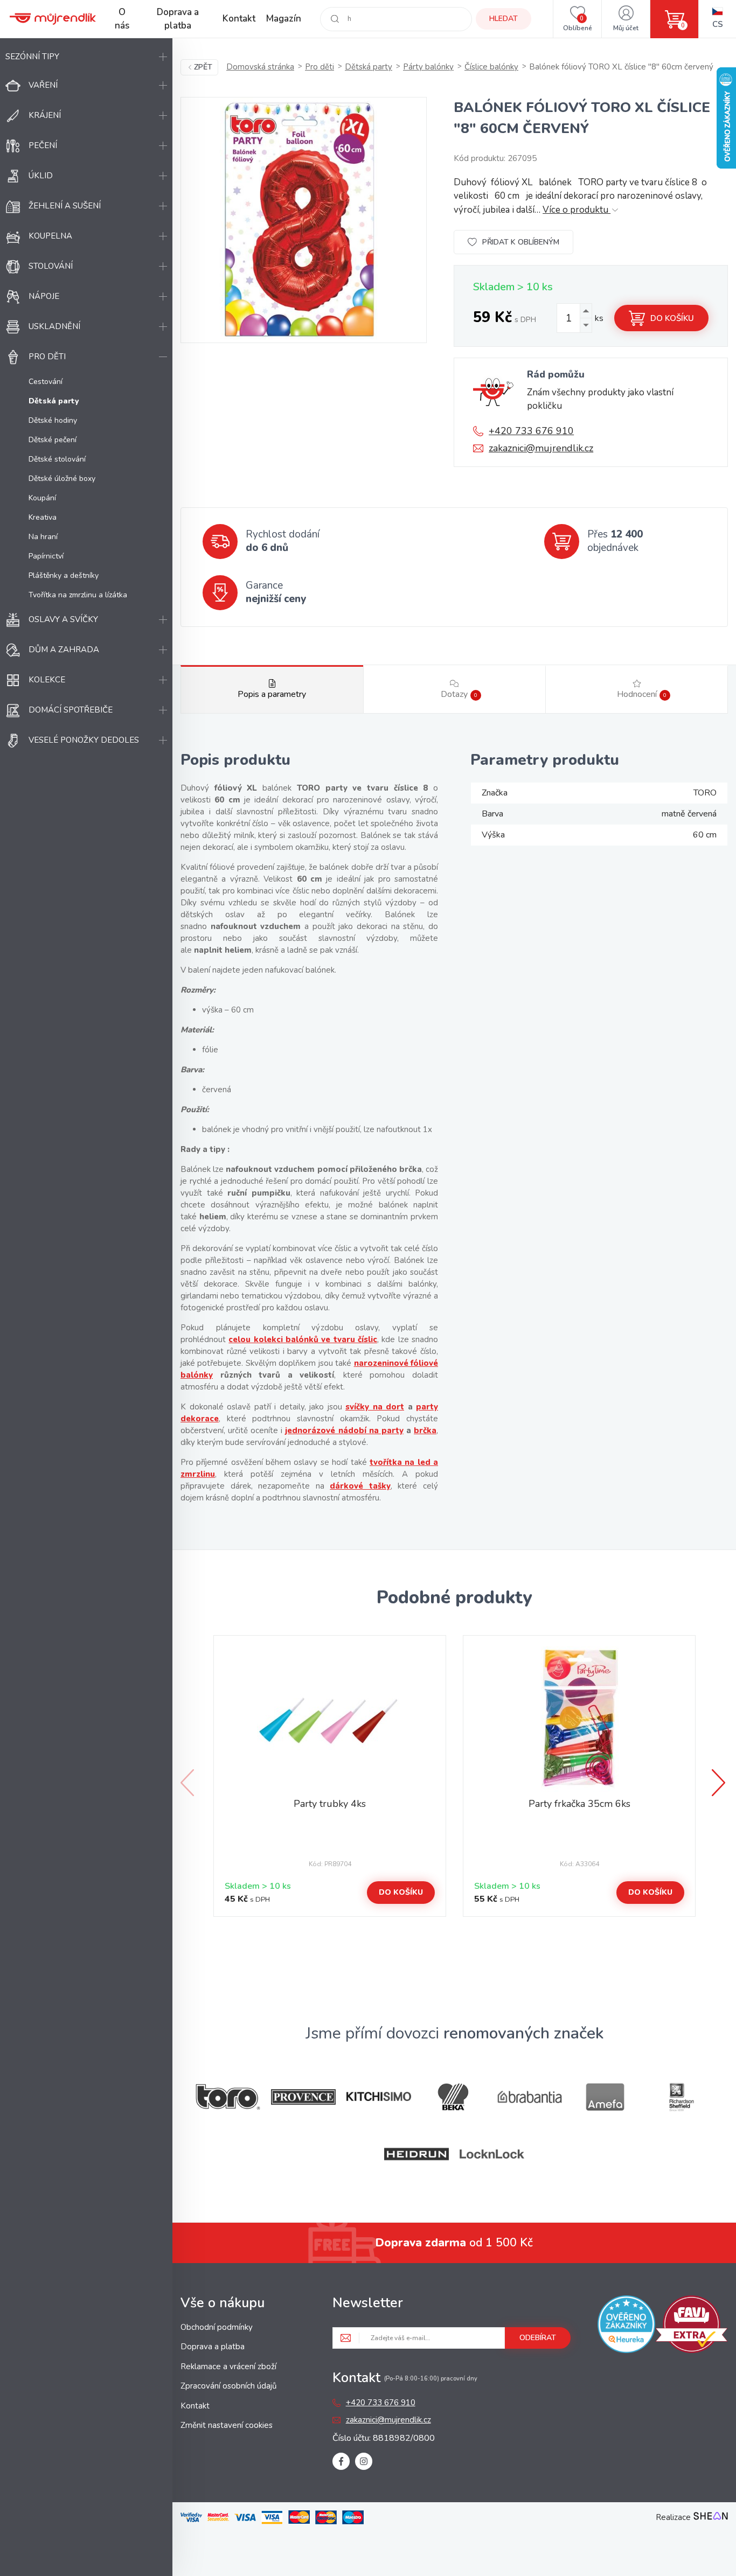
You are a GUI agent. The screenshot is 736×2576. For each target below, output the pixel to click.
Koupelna (50, 236)
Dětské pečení (53, 440)
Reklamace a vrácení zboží (228, 2366)
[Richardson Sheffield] (681, 2097)
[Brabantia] (530, 2097)
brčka (425, 1430)
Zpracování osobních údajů (228, 2386)
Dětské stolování (57, 459)
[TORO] (228, 2097)
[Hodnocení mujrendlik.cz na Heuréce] (626, 2326)
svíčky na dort (375, 1407)
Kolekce (47, 680)
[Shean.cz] (711, 2517)
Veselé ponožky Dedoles (84, 740)
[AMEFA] (605, 2097)
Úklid (41, 176)
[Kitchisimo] (379, 2097)
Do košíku (672, 318)
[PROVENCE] (303, 2097)
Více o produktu (577, 210)
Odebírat (538, 2338)
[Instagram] (364, 2461)
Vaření (43, 85)
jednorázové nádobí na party (344, 1430)
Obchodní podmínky (217, 2327)
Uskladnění (54, 326)
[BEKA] (454, 2097)
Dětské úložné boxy (62, 479)
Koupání (42, 498)
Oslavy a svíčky (63, 619)
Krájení (45, 115)
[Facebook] (341, 2461)
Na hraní (43, 537)
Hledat (504, 19)
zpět (203, 67)
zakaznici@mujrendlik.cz (541, 448)
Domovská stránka (260, 67)
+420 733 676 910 (531, 431)
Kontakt (239, 19)
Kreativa (43, 517)
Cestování (46, 382)
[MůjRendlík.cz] (53, 19)
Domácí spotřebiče (71, 710)
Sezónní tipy (32, 57)
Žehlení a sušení (65, 206)
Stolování (51, 266)
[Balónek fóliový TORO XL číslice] (304, 220)
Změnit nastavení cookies (227, 2425)
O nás (122, 19)
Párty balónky (428, 67)
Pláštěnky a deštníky (64, 575)
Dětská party (369, 67)
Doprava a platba (178, 19)
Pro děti (47, 357)
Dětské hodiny (53, 420)
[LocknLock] (492, 2154)
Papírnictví (46, 556)
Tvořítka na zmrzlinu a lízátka (78, 595)
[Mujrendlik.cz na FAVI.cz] (692, 2326)
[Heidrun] (416, 2154)
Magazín (284, 19)
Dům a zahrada (64, 650)
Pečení (43, 145)
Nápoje (44, 296)
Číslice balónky (491, 67)
